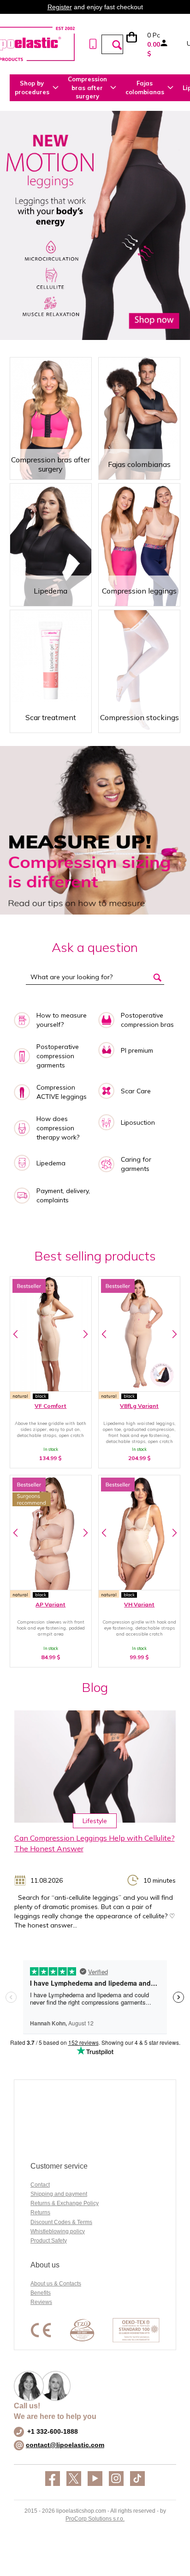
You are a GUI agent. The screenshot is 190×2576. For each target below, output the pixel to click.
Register (60, 7)
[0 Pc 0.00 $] (136, 44)
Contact (40, 2185)
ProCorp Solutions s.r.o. (95, 2519)
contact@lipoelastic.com (65, 2445)
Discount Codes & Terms (61, 2222)
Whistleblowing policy (58, 2231)
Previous (16, 1334)
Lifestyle (95, 1821)
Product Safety (49, 2241)
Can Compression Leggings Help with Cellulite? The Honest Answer (95, 1843)
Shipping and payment (59, 2194)
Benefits (41, 2293)
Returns (40, 2212)
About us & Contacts (56, 2284)
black (41, 1396)
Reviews (41, 2302)
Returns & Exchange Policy (65, 2203)
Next (86, 1334)
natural (20, 1396)
